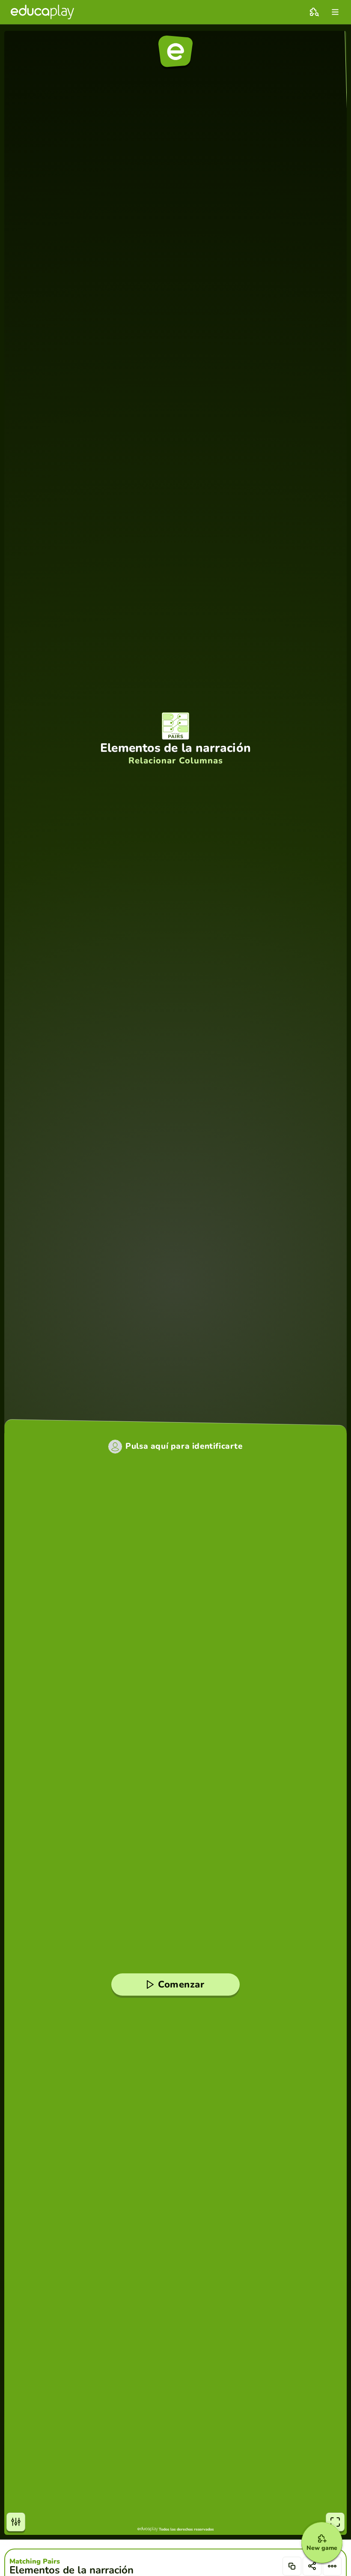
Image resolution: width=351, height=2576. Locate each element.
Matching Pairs (35, 2561)
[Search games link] (314, 12)
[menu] (335, 12)
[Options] (332, 2566)
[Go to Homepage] (42, 12)
